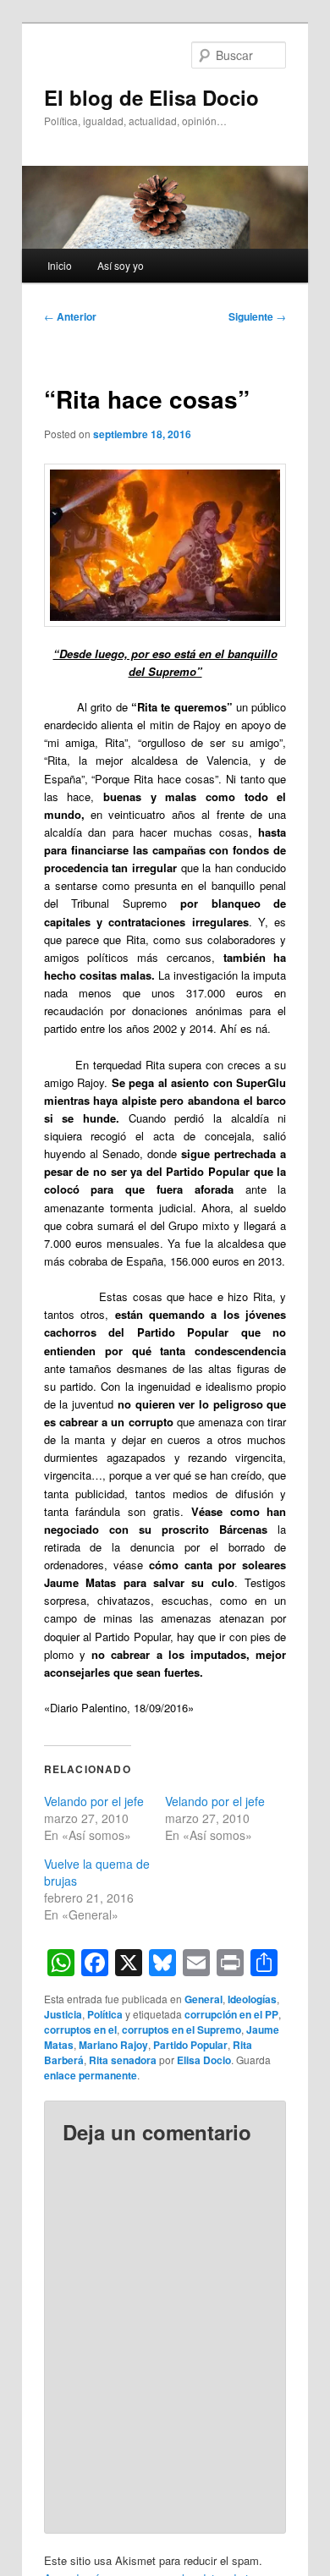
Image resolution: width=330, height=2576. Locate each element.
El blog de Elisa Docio (151, 97)
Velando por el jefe (94, 1801)
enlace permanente (91, 2075)
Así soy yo (121, 265)
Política (105, 2014)
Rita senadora (123, 2060)
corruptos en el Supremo (181, 2029)
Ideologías (252, 1999)
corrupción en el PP (231, 2014)
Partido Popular (190, 2045)
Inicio (60, 265)
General (203, 1999)
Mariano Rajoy (113, 2045)
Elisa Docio (204, 2060)
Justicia (63, 2014)
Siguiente (257, 316)
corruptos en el (80, 2029)
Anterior (70, 316)
